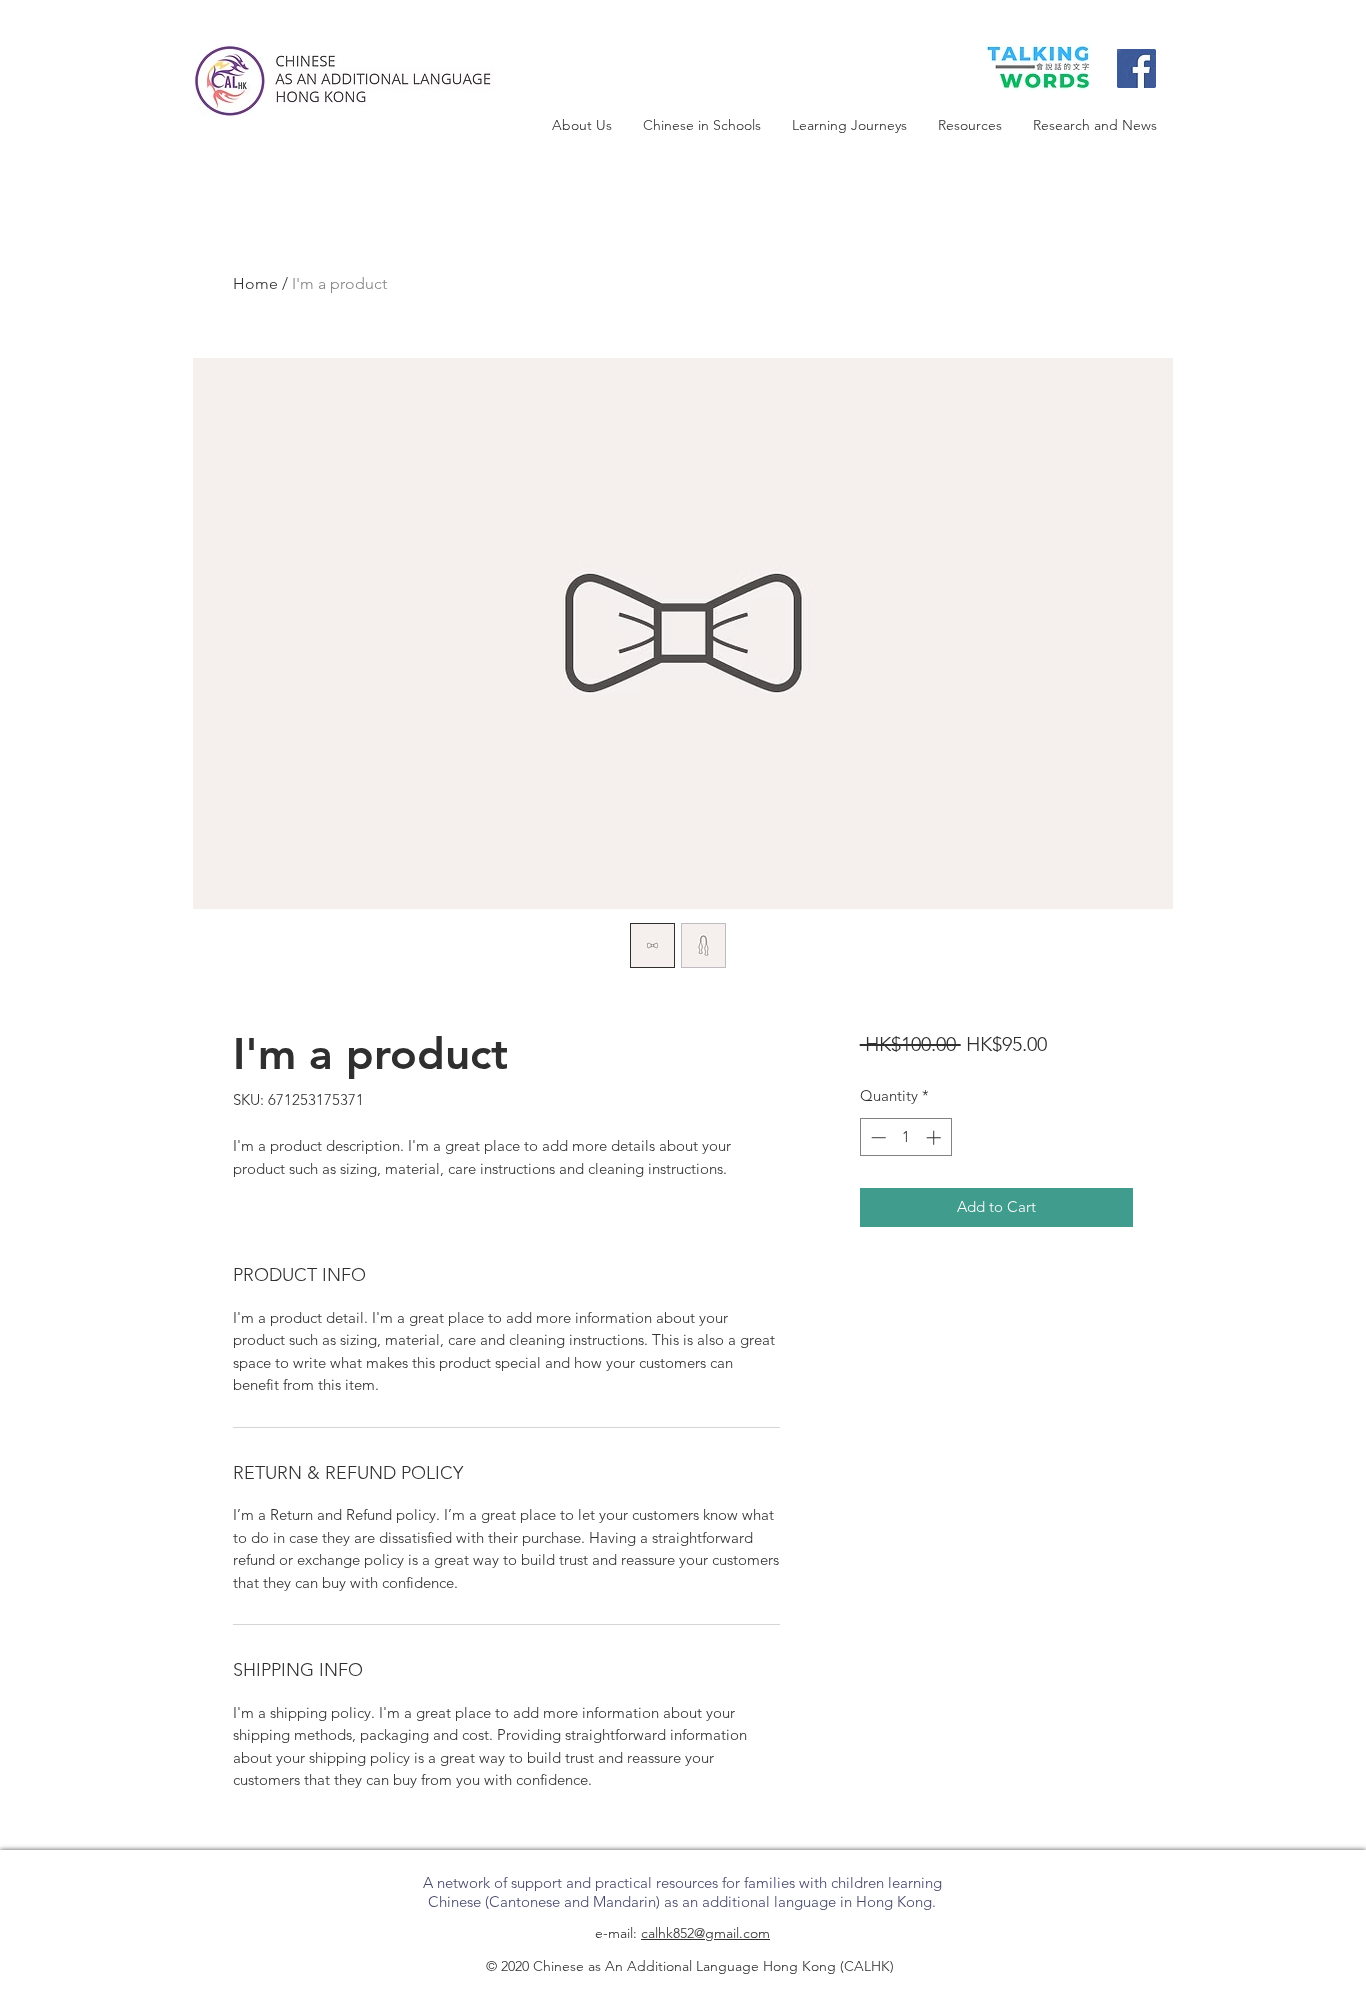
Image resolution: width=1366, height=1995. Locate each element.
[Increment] (935, 1137)
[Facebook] (1136, 68)
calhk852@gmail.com (705, 1933)
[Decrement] (876, 1137)
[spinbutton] (905, 1137)
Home (255, 283)
